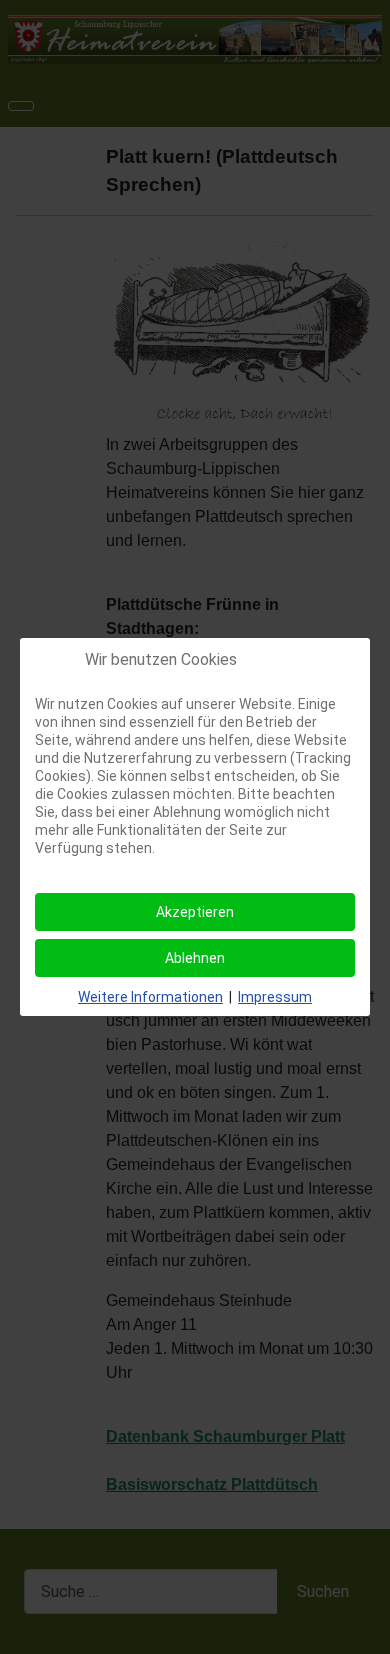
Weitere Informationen (150, 997)
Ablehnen (195, 958)
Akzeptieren (195, 912)
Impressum (275, 997)
